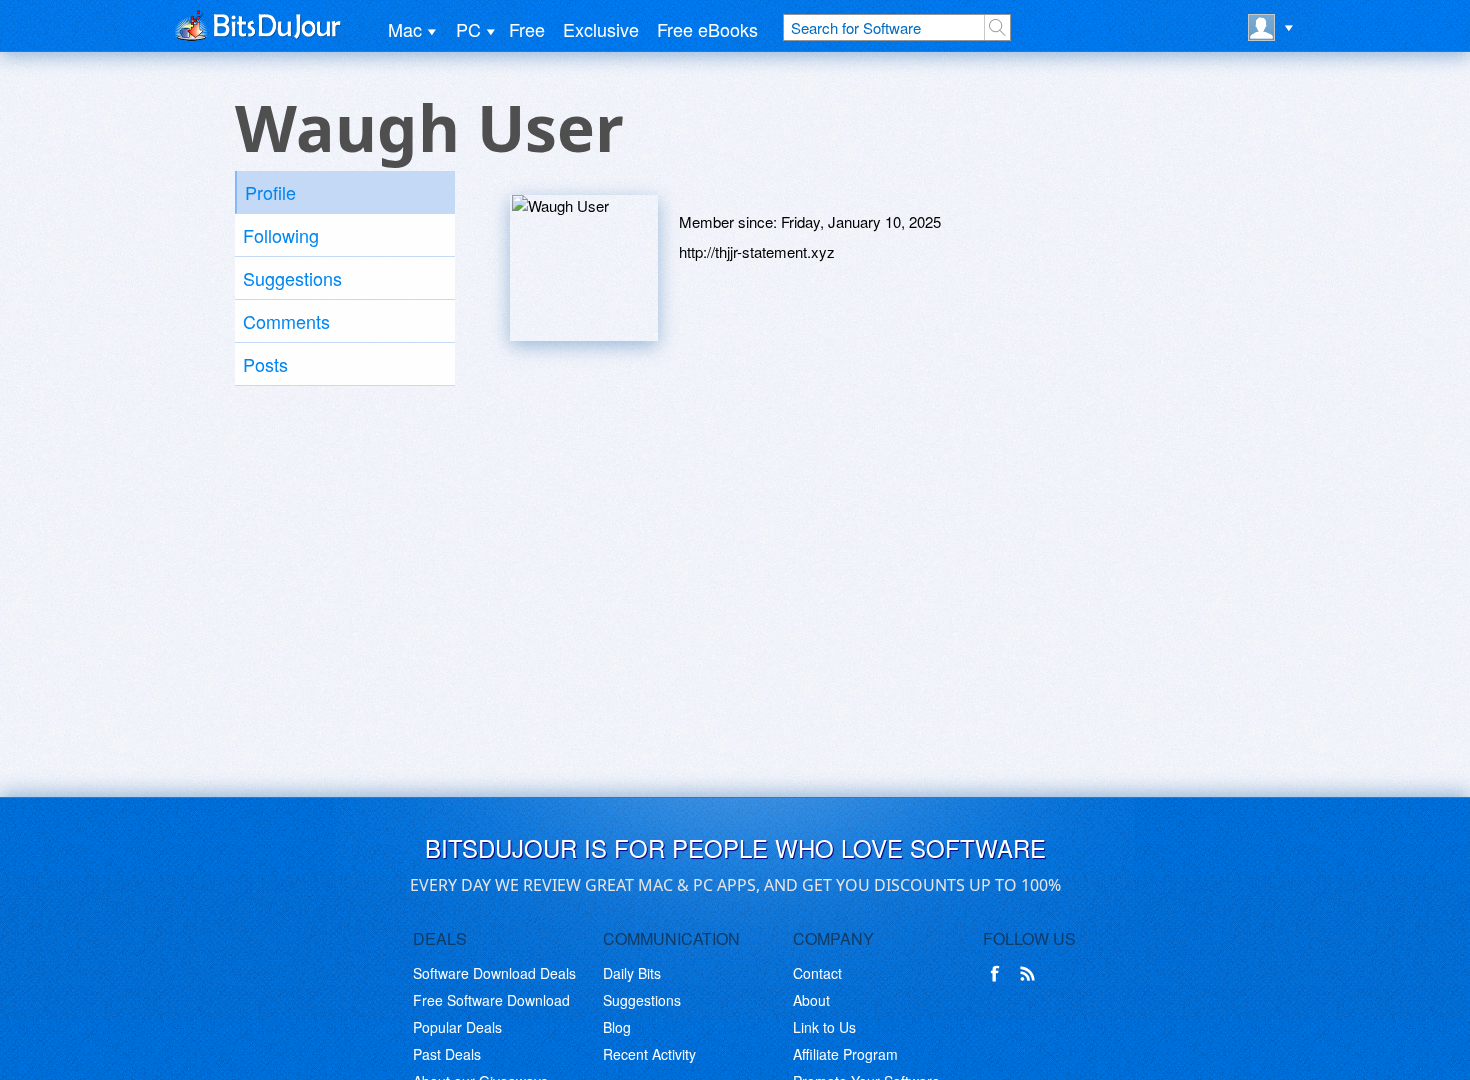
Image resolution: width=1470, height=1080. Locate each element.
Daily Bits (632, 973)
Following (281, 235)
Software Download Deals (494, 973)
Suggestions (292, 278)
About (811, 1000)
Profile (270, 192)
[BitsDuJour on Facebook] (999, 974)
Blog (617, 1027)
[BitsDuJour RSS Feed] (1031, 974)
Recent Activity (649, 1054)
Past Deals (447, 1054)
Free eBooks (707, 29)
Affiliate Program (845, 1054)
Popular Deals (457, 1027)
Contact (817, 973)
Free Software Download (491, 1000)
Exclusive (601, 29)
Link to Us (824, 1027)
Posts (265, 364)
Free (527, 29)
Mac (405, 29)
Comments (286, 321)
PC (468, 29)
